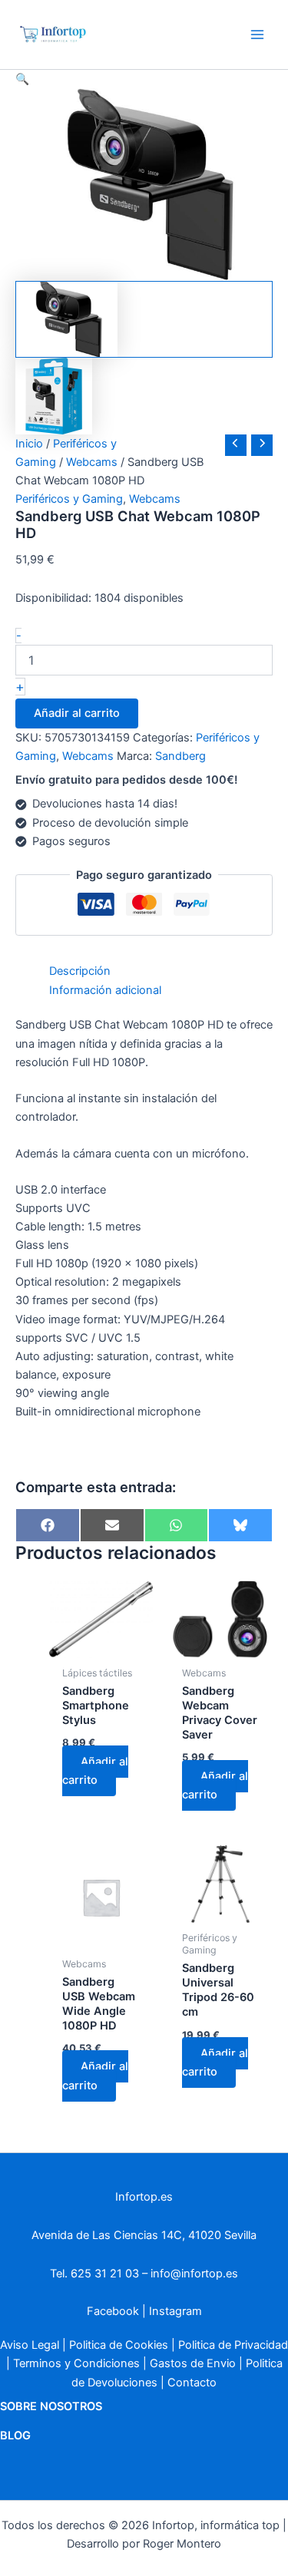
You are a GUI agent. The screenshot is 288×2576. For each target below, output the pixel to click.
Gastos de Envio (193, 2363)
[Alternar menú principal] (257, 35)
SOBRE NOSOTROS (51, 2406)
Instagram (175, 2311)
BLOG (15, 2436)
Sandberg (180, 756)
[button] (144, 79)
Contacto (192, 2383)
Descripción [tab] (80, 971)
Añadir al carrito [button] (95, 1771)
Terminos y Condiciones (76, 2363)
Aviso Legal (30, 2345)
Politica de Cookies (119, 2345)
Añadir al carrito (77, 713)
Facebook (113, 2311)
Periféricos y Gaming (69, 499)
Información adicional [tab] (105, 990)
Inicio (29, 444)
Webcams (92, 462)
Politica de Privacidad (233, 2345)
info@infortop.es (194, 2274)
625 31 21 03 (105, 2274)
